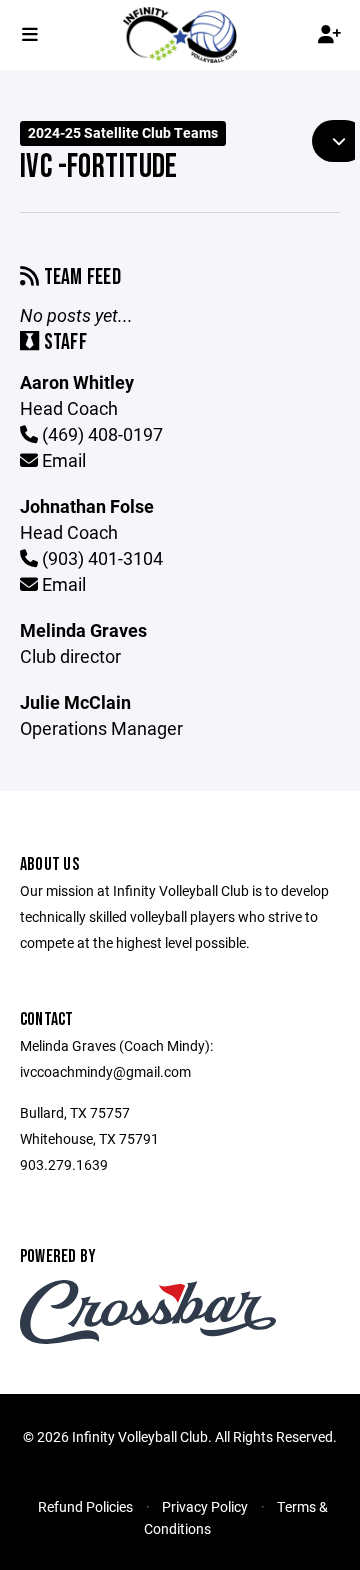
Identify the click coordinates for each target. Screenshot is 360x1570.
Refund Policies (85, 1506)
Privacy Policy (205, 1506)
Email (62, 460)
